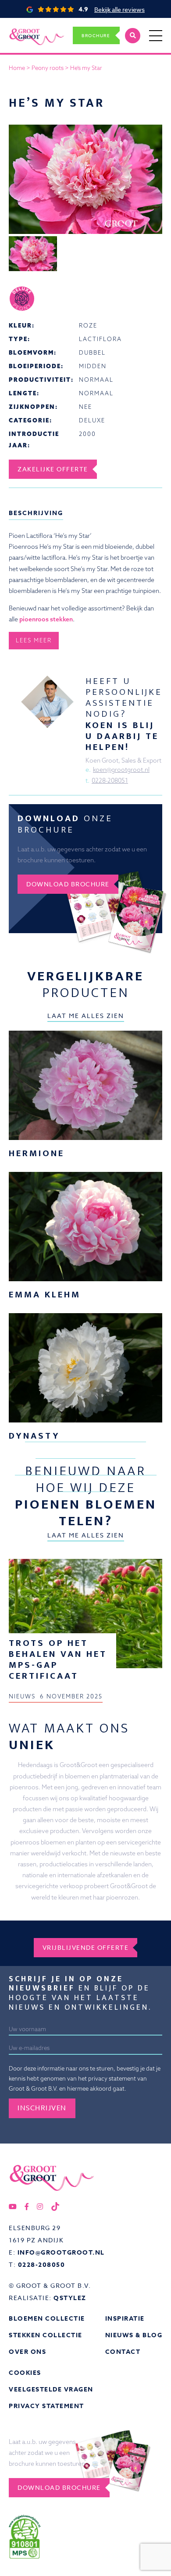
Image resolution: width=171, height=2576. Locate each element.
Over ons (27, 2352)
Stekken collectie (46, 2335)
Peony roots (48, 68)
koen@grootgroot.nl (121, 770)
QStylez (70, 2298)
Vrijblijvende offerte (86, 1947)
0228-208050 (42, 2265)
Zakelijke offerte (53, 469)
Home (17, 68)
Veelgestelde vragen (51, 2390)
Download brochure (68, 884)
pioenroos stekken (46, 619)
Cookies (25, 2373)
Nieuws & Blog (134, 2335)
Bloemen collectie (47, 2319)
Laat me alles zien (86, 1016)
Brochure (96, 35)
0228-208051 (110, 781)
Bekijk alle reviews (119, 9)
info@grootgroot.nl (61, 2253)
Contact (123, 2352)
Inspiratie (125, 2319)
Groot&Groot (28, 28)
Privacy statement (46, 2406)
